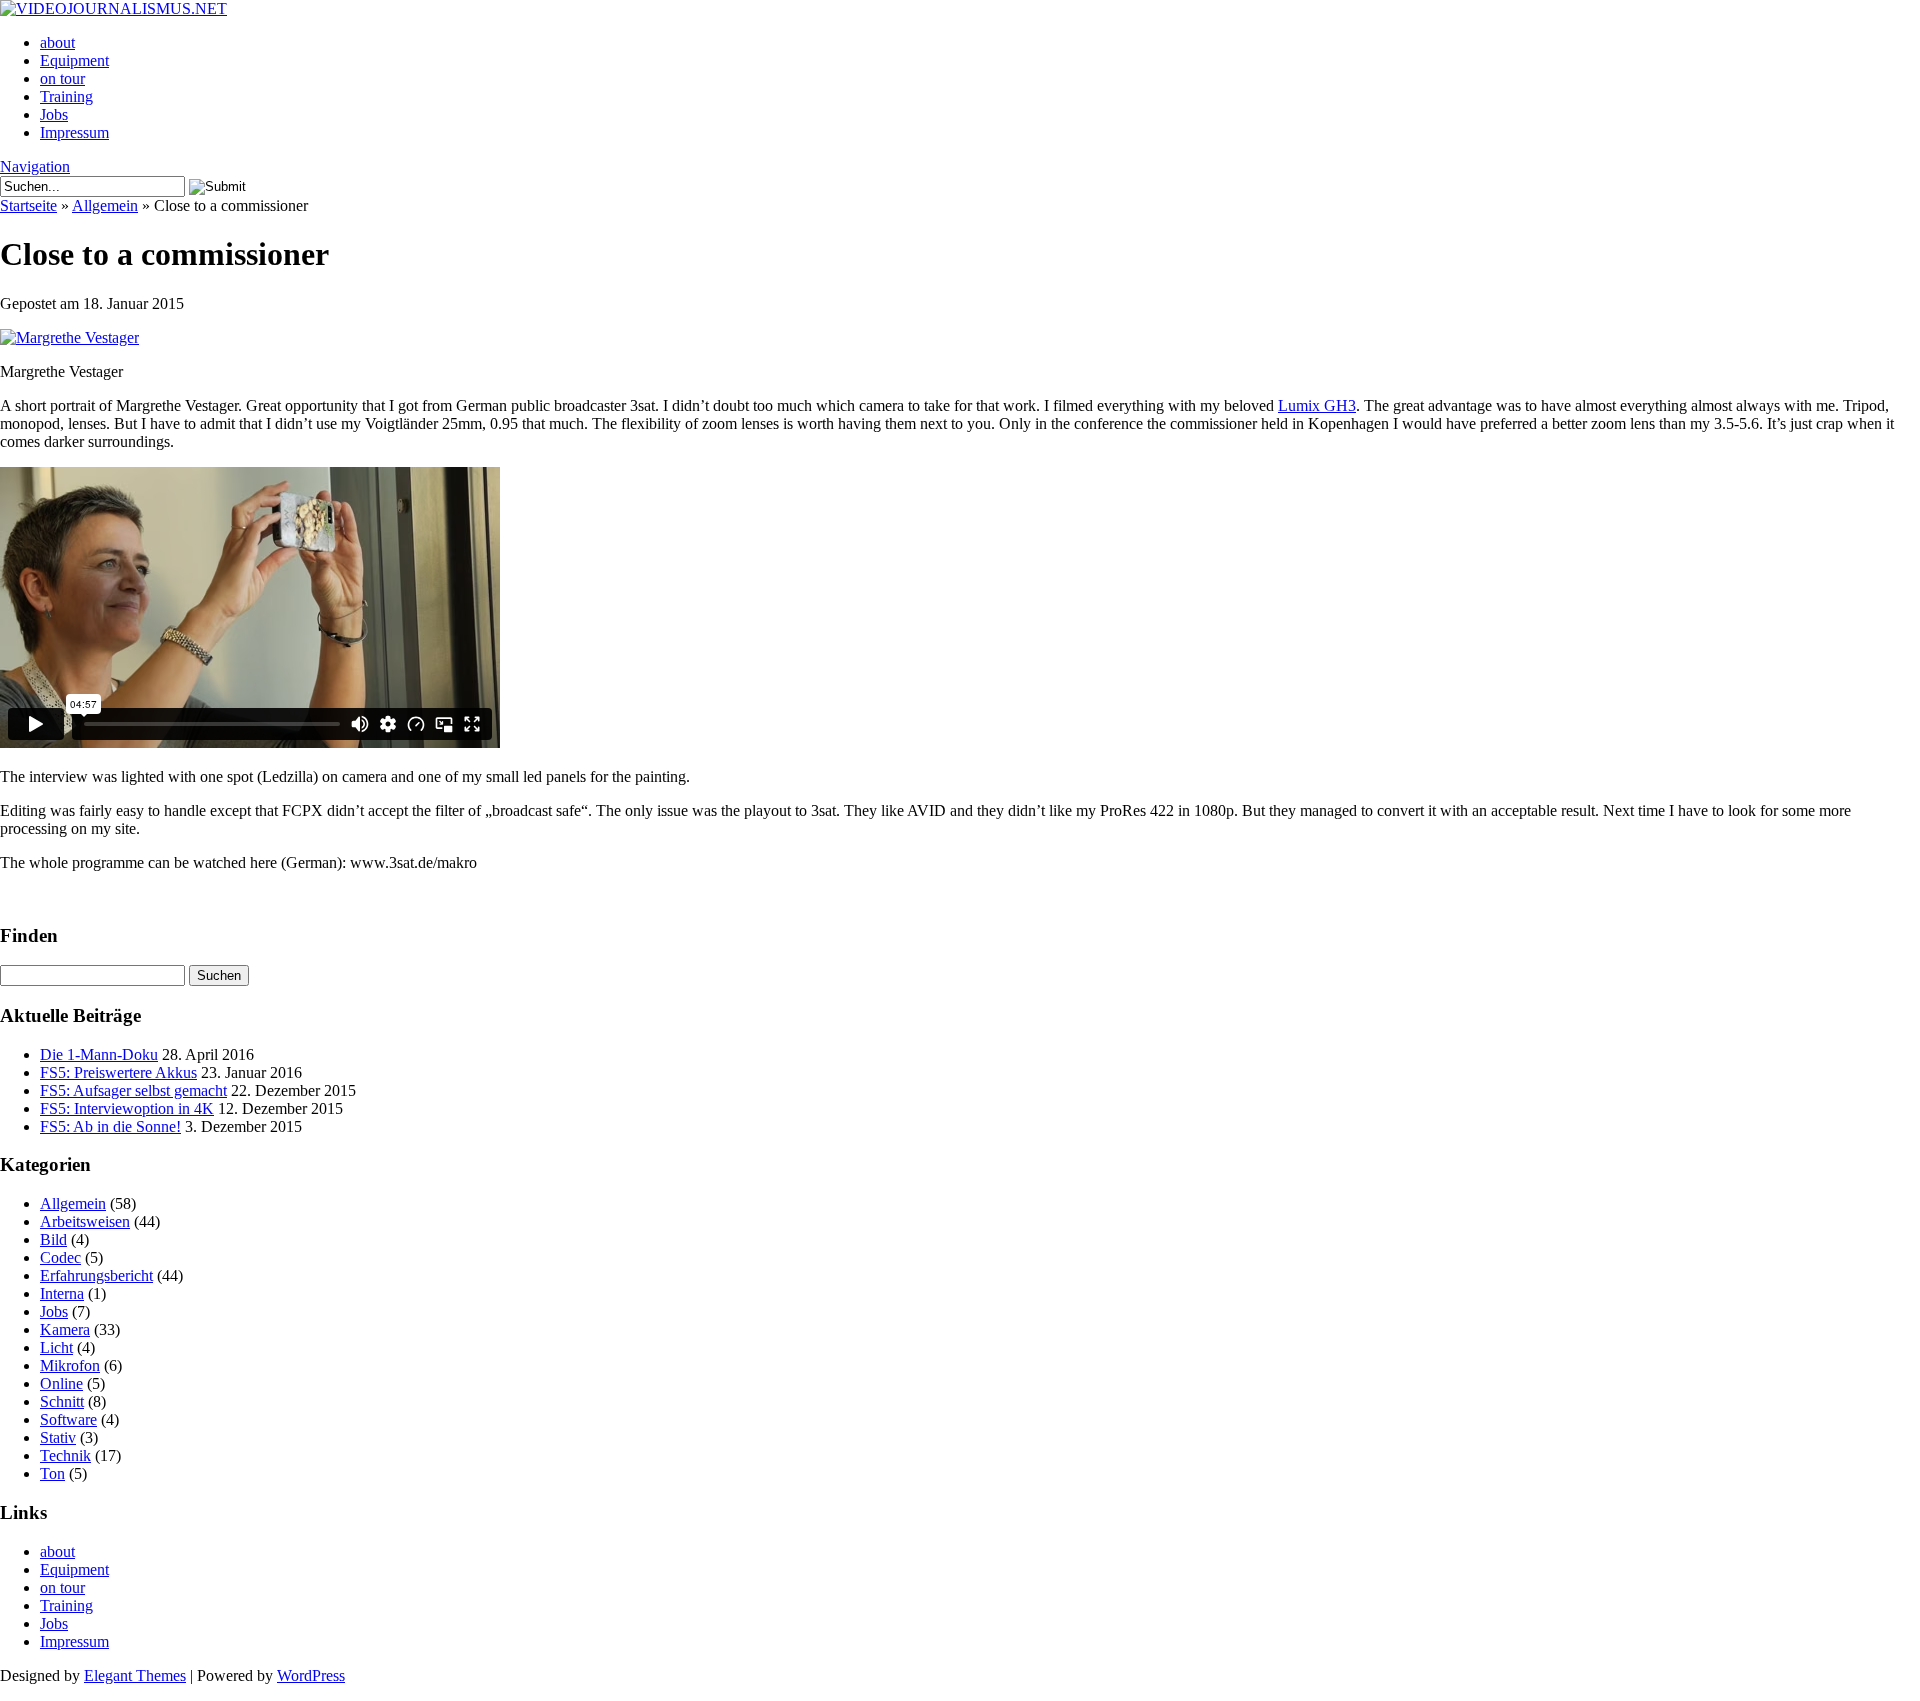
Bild (53, 1239)
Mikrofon (70, 1365)
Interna (62, 1293)
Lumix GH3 (1317, 405)
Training (66, 96)
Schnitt (62, 1401)
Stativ (58, 1437)
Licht (56, 1347)
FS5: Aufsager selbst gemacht (133, 1090)
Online (61, 1383)
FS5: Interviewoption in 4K (127, 1108)
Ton (52, 1473)
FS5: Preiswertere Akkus (118, 1072)
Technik (65, 1455)
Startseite (28, 205)
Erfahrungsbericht (96, 1275)
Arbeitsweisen (85, 1221)
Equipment (74, 60)
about (57, 42)
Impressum (74, 132)
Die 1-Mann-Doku (99, 1054)
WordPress (311, 1675)
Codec (60, 1257)
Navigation (35, 166)
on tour (62, 78)
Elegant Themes (135, 1675)
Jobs (54, 114)
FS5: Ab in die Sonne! (110, 1126)
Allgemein (105, 205)
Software (68, 1419)
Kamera (65, 1329)
